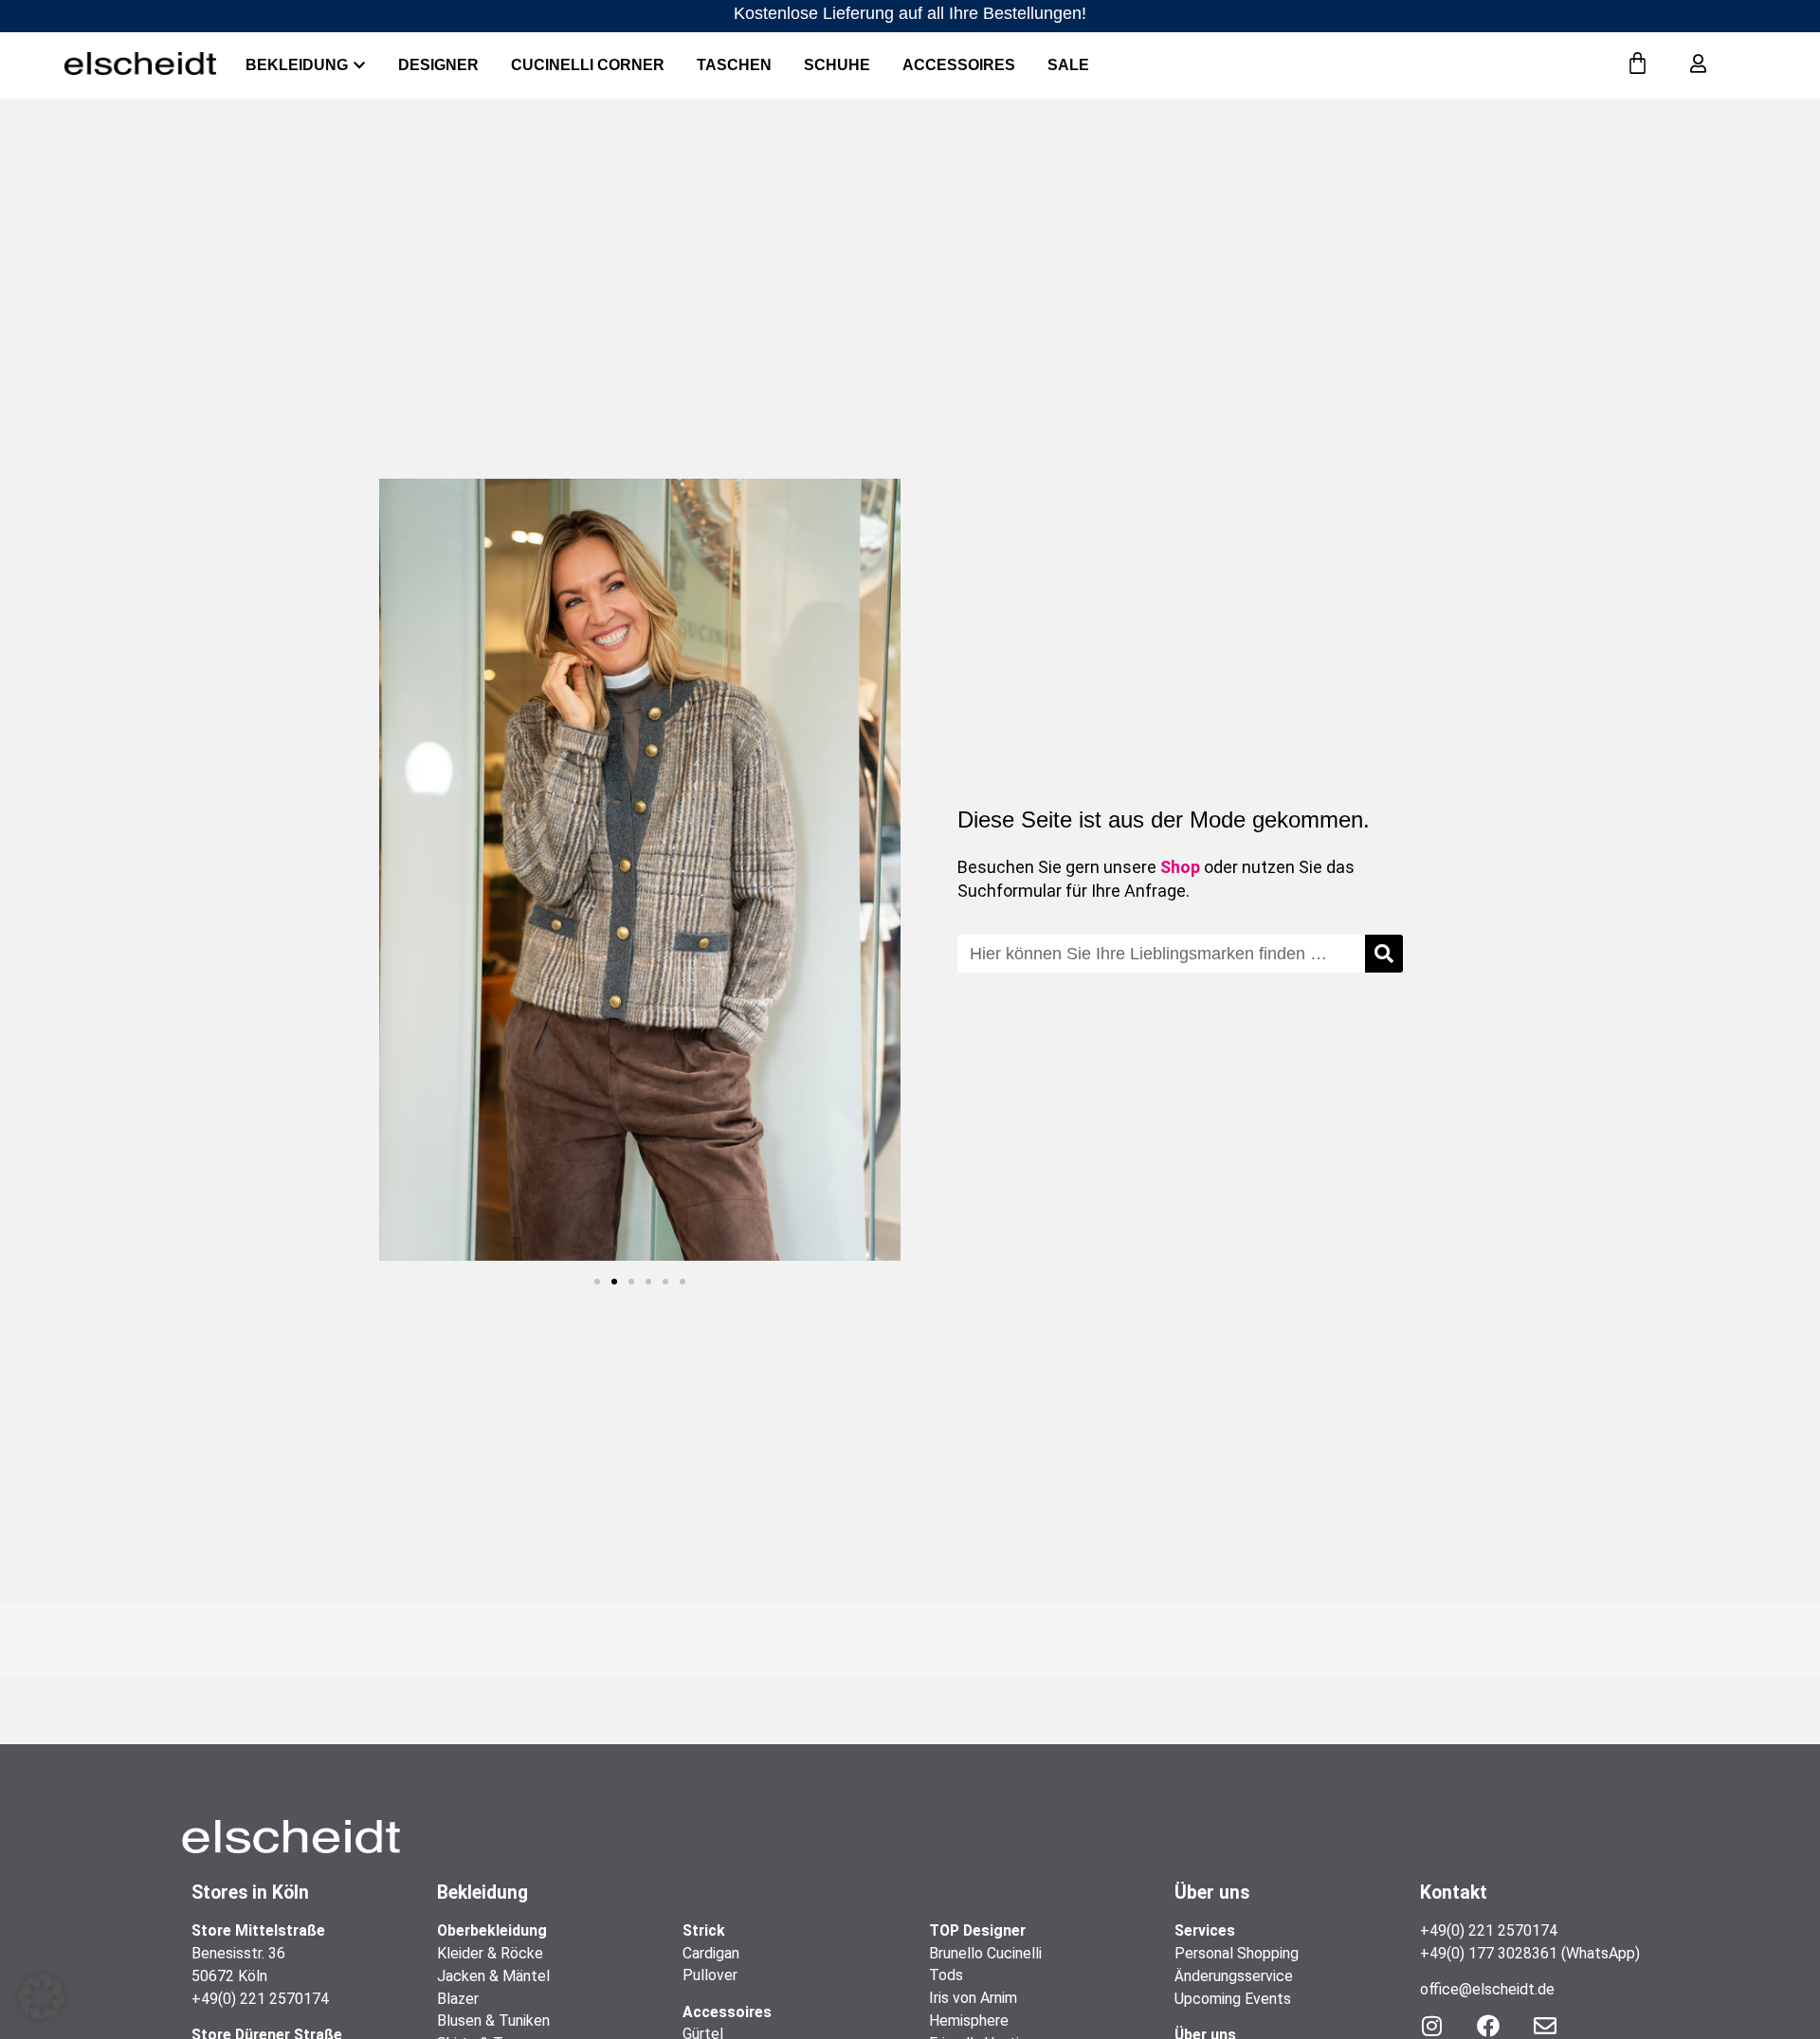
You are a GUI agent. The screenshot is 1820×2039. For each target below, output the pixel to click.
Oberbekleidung (492, 1930)
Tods (946, 1975)
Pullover (710, 1975)
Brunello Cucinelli (985, 1953)
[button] (597, 1282)
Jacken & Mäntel (493, 1976)
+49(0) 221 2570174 (260, 1999)
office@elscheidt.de (1487, 1989)
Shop (1180, 867)
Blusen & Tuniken (493, 2021)
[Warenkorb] (1638, 64)
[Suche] (1384, 954)
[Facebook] (1488, 2026)
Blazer (458, 1999)
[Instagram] (1431, 2026)
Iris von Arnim (973, 1998)
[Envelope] (1545, 2026)
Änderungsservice (1234, 1976)
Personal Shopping (1237, 1953)
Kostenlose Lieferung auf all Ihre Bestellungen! (910, 13)
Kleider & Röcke (490, 1953)
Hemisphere (969, 2021)
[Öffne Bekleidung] (359, 65)
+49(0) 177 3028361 (1489, 1953)
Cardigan (711, 1953)
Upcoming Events (1233, 1999)
